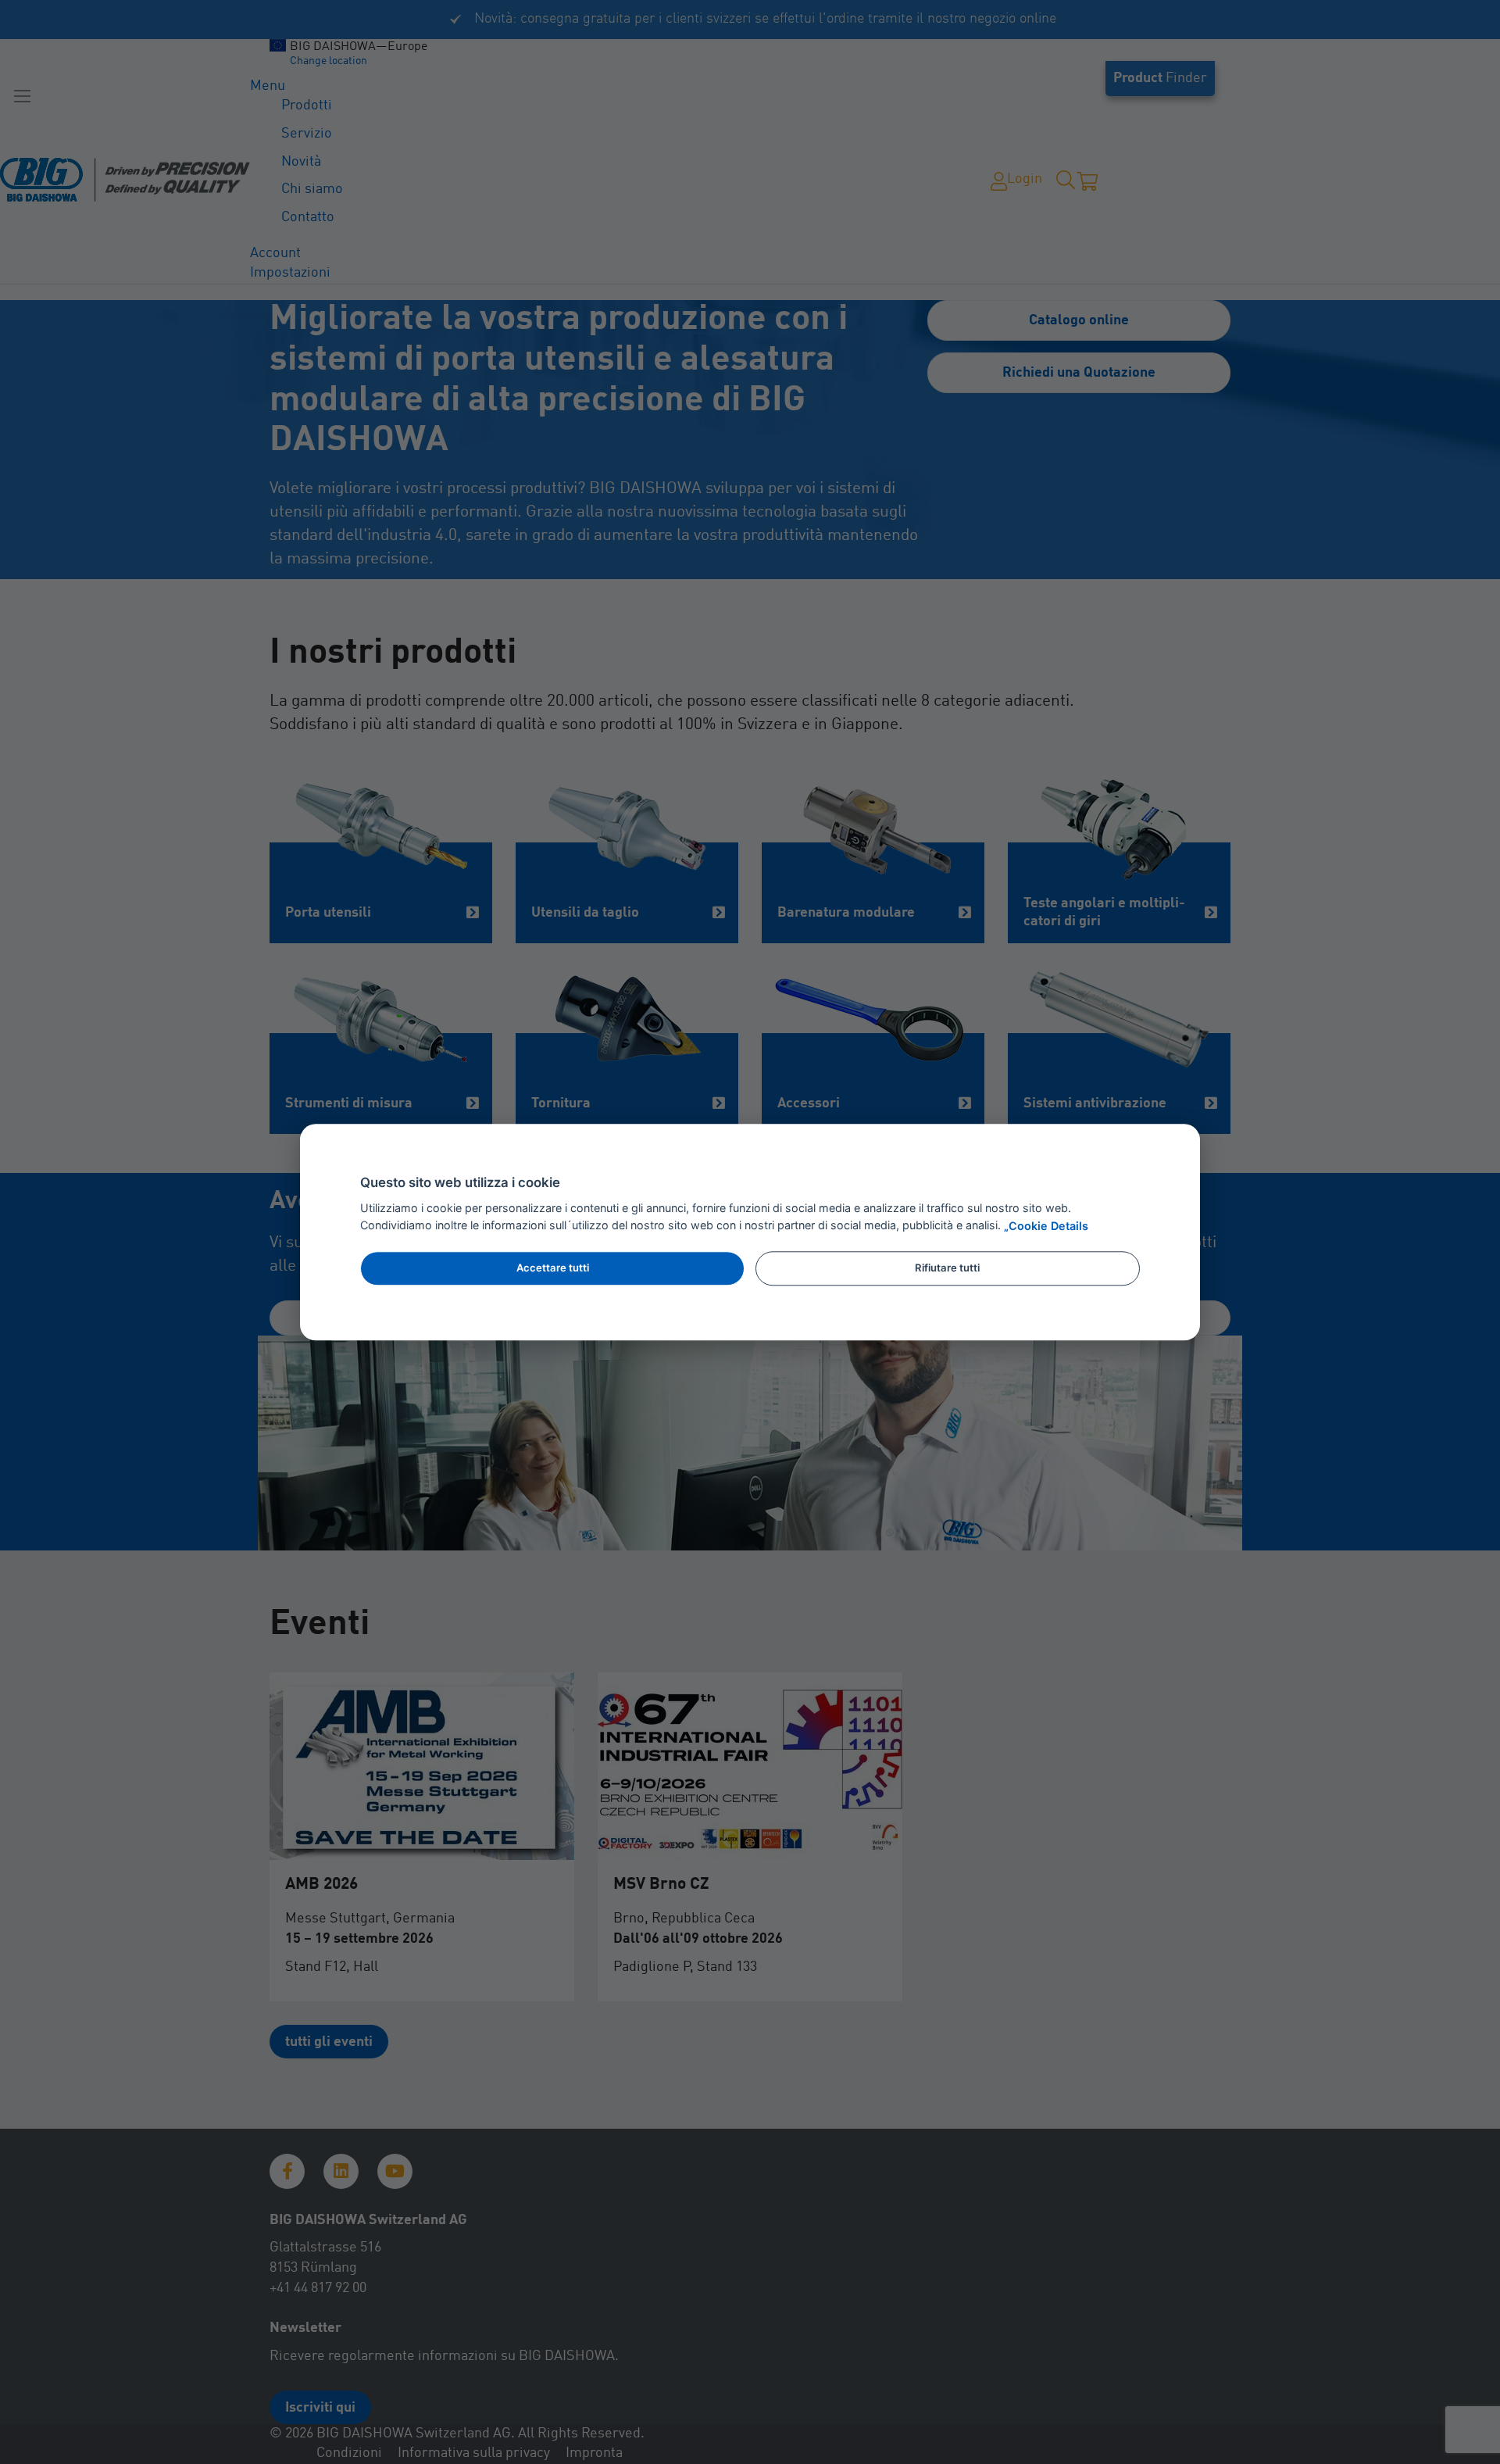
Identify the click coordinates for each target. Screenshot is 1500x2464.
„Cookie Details (1046, 1226)
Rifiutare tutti (947, 1268)
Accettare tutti (553, 1268)
